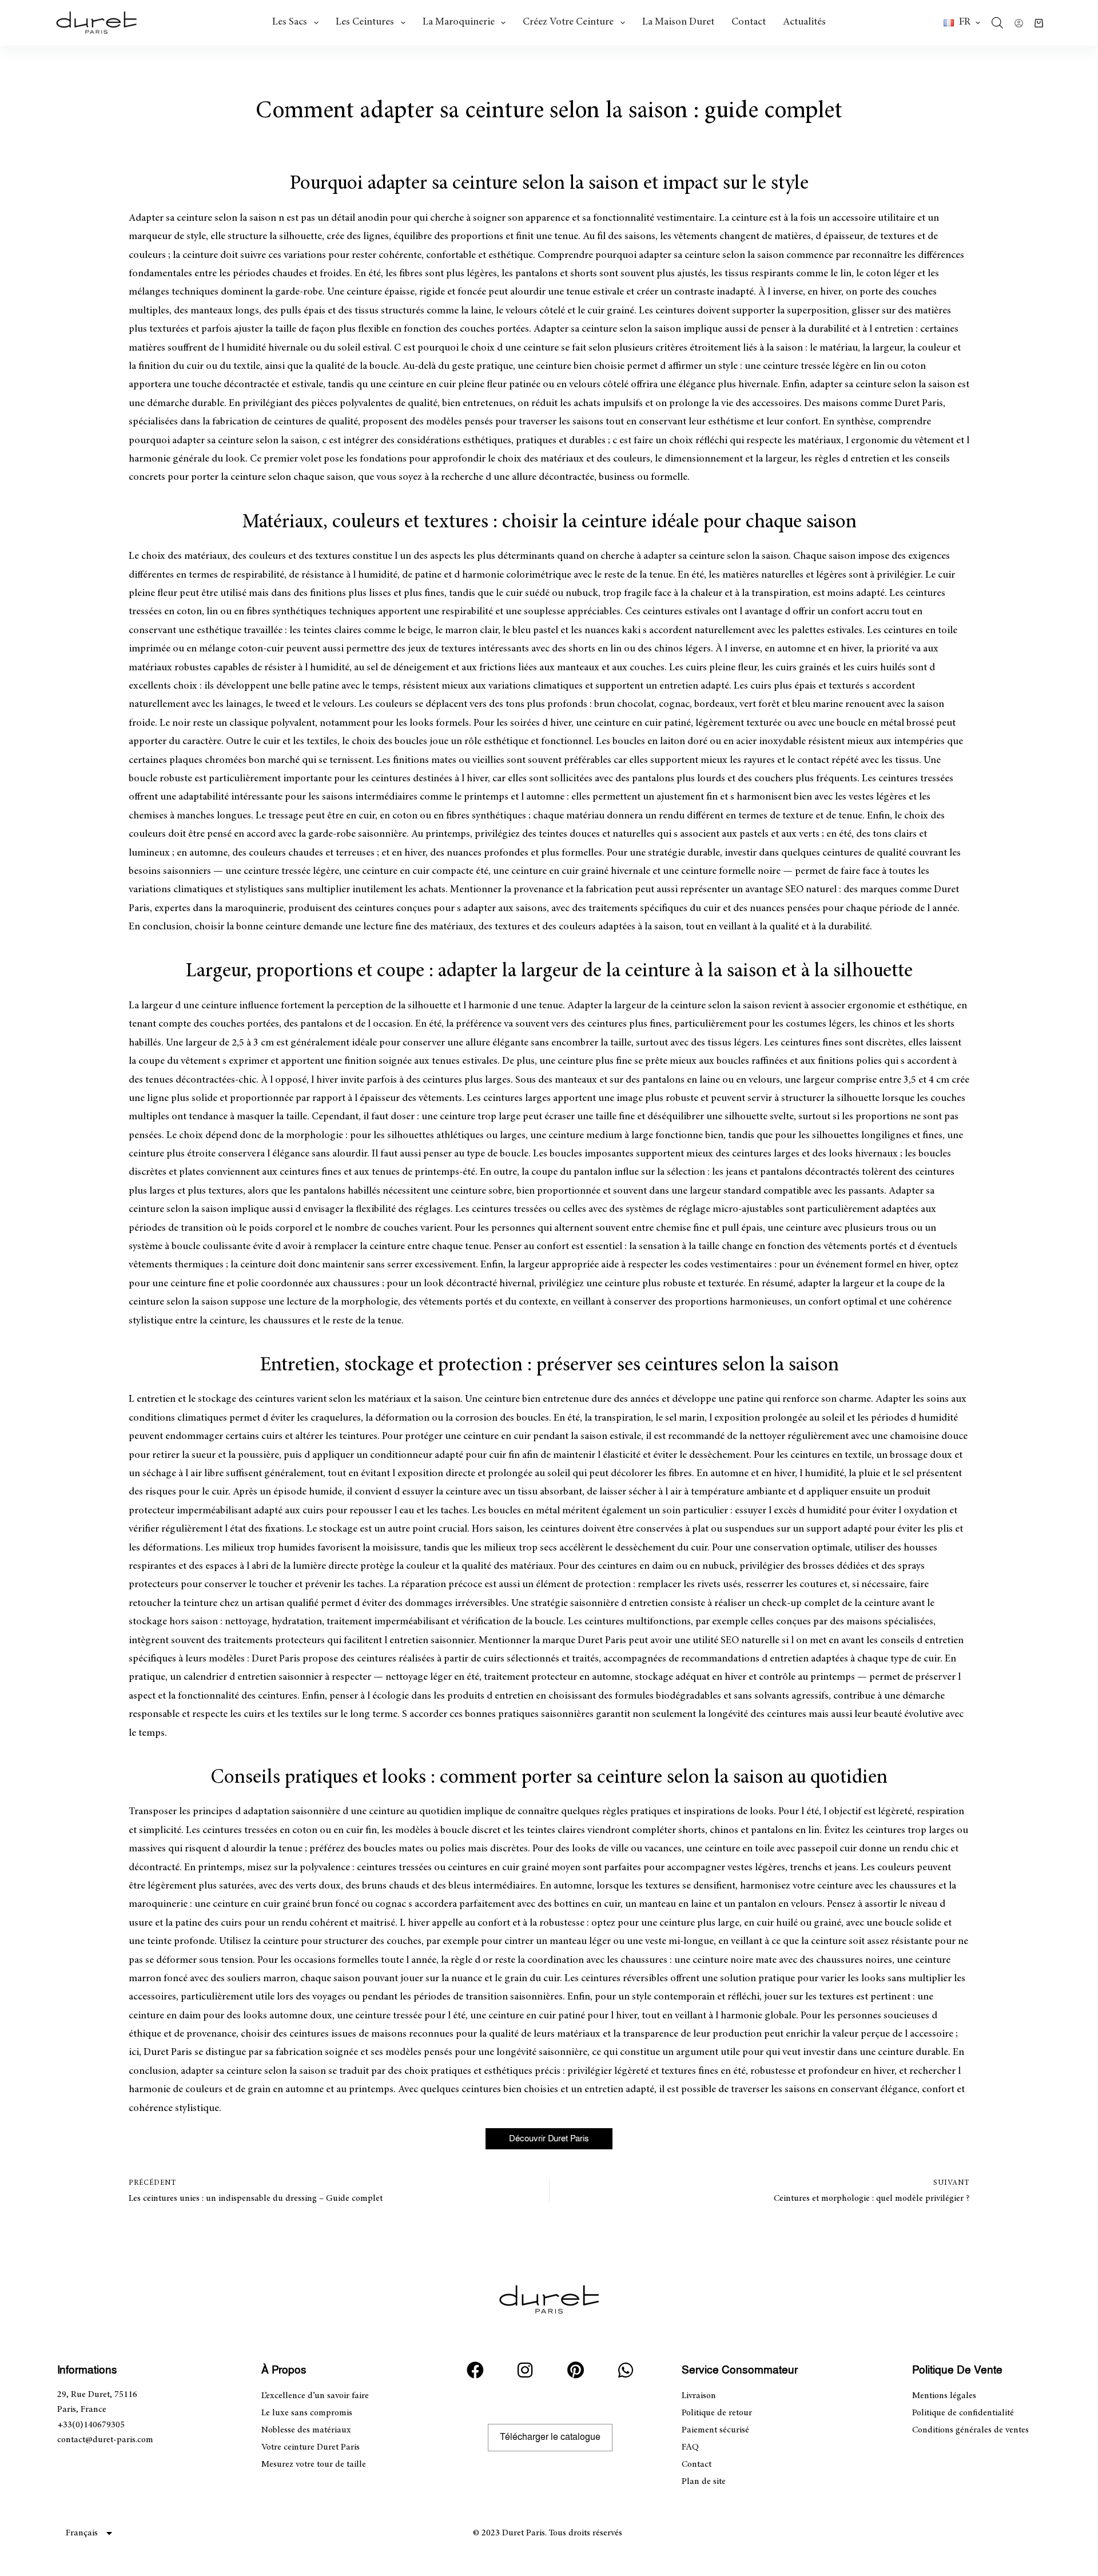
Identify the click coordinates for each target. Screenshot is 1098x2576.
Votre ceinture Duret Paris (311, 2447)
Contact (749, 22)
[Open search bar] (997, 23)
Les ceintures (365, 22)
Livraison (699, 2396)
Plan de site (704, 2482)
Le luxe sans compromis (307, 2413)
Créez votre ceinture (568, 22)
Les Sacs (290, 22)
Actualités (804, 22)
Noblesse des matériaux (306, 2430)
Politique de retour (717, 2413)
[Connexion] (1019, 23)
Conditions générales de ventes (970, 2430)
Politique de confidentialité (963, 2413)
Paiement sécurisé (715, 2430)
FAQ (690, 2447)
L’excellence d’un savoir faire (315, 2396)
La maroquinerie (459, 22)
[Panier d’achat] (1039, 23)
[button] (962, 23)
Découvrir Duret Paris (549, 2139)
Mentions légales (944, 2396)
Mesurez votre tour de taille (314, 2464)
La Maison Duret (678, 22)
